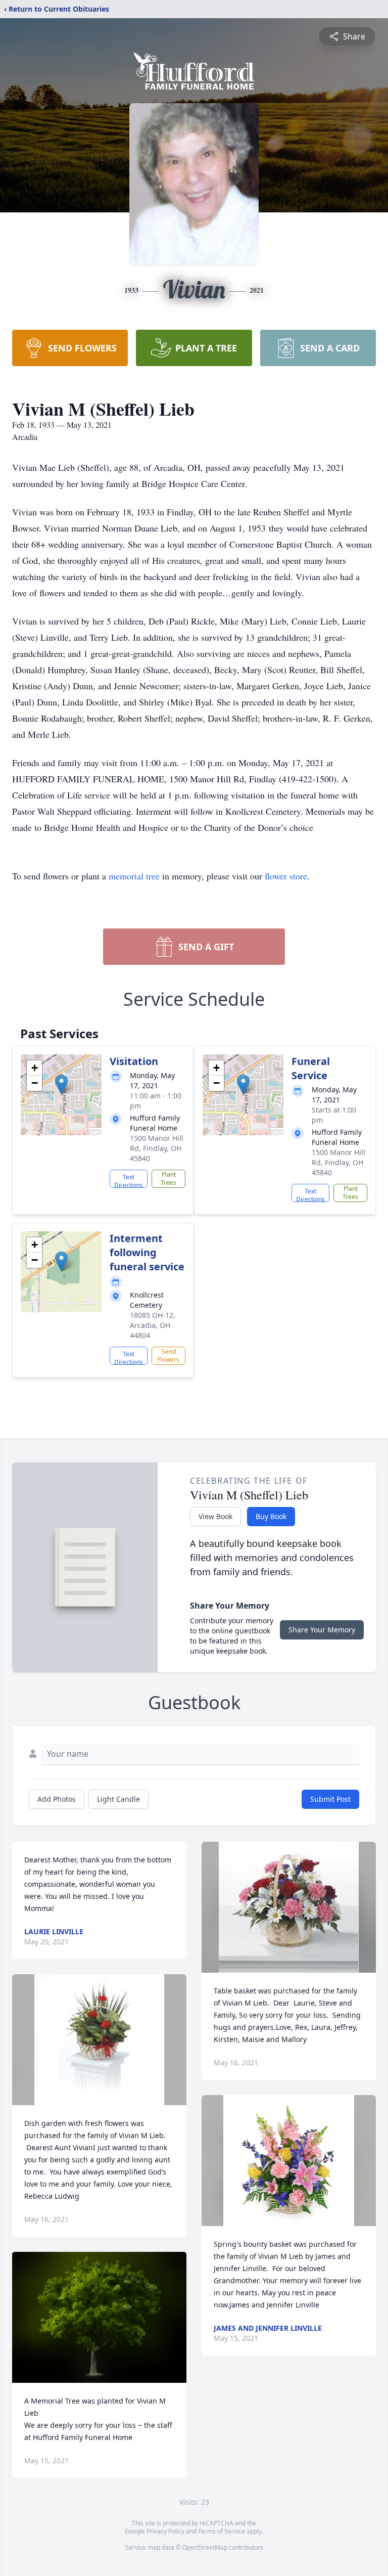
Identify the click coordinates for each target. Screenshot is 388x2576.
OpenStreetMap (205, 2547)
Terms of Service (222, 2531)
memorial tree (134, 876)
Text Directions (129, 1180)
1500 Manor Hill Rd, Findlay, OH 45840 (157, 1148)
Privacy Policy (165, 2531)
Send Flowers (168, 1356)
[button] (61, 1084)
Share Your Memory (322, 1630)
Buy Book (271, 1516)
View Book (215, 1516)
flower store (286, 876)
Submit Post (330, 1799)
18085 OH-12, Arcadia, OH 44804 (153, 1325)
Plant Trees (168, 1179)
